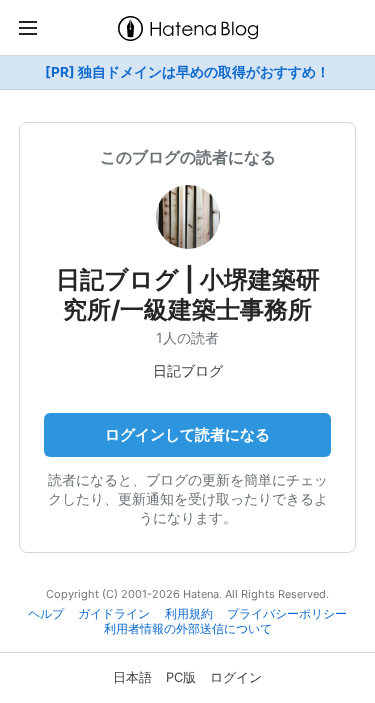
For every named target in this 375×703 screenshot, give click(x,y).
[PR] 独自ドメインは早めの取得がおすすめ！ (187, 72)
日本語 (132, 677)
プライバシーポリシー (287, 614)
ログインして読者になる (187, 434)
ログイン (236, 677)
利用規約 (189, 614)
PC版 (181, 677)
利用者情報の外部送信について (188, 629)
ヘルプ (46, 614)
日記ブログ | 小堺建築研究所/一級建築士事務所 (188, 294)
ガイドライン (114, 614)
